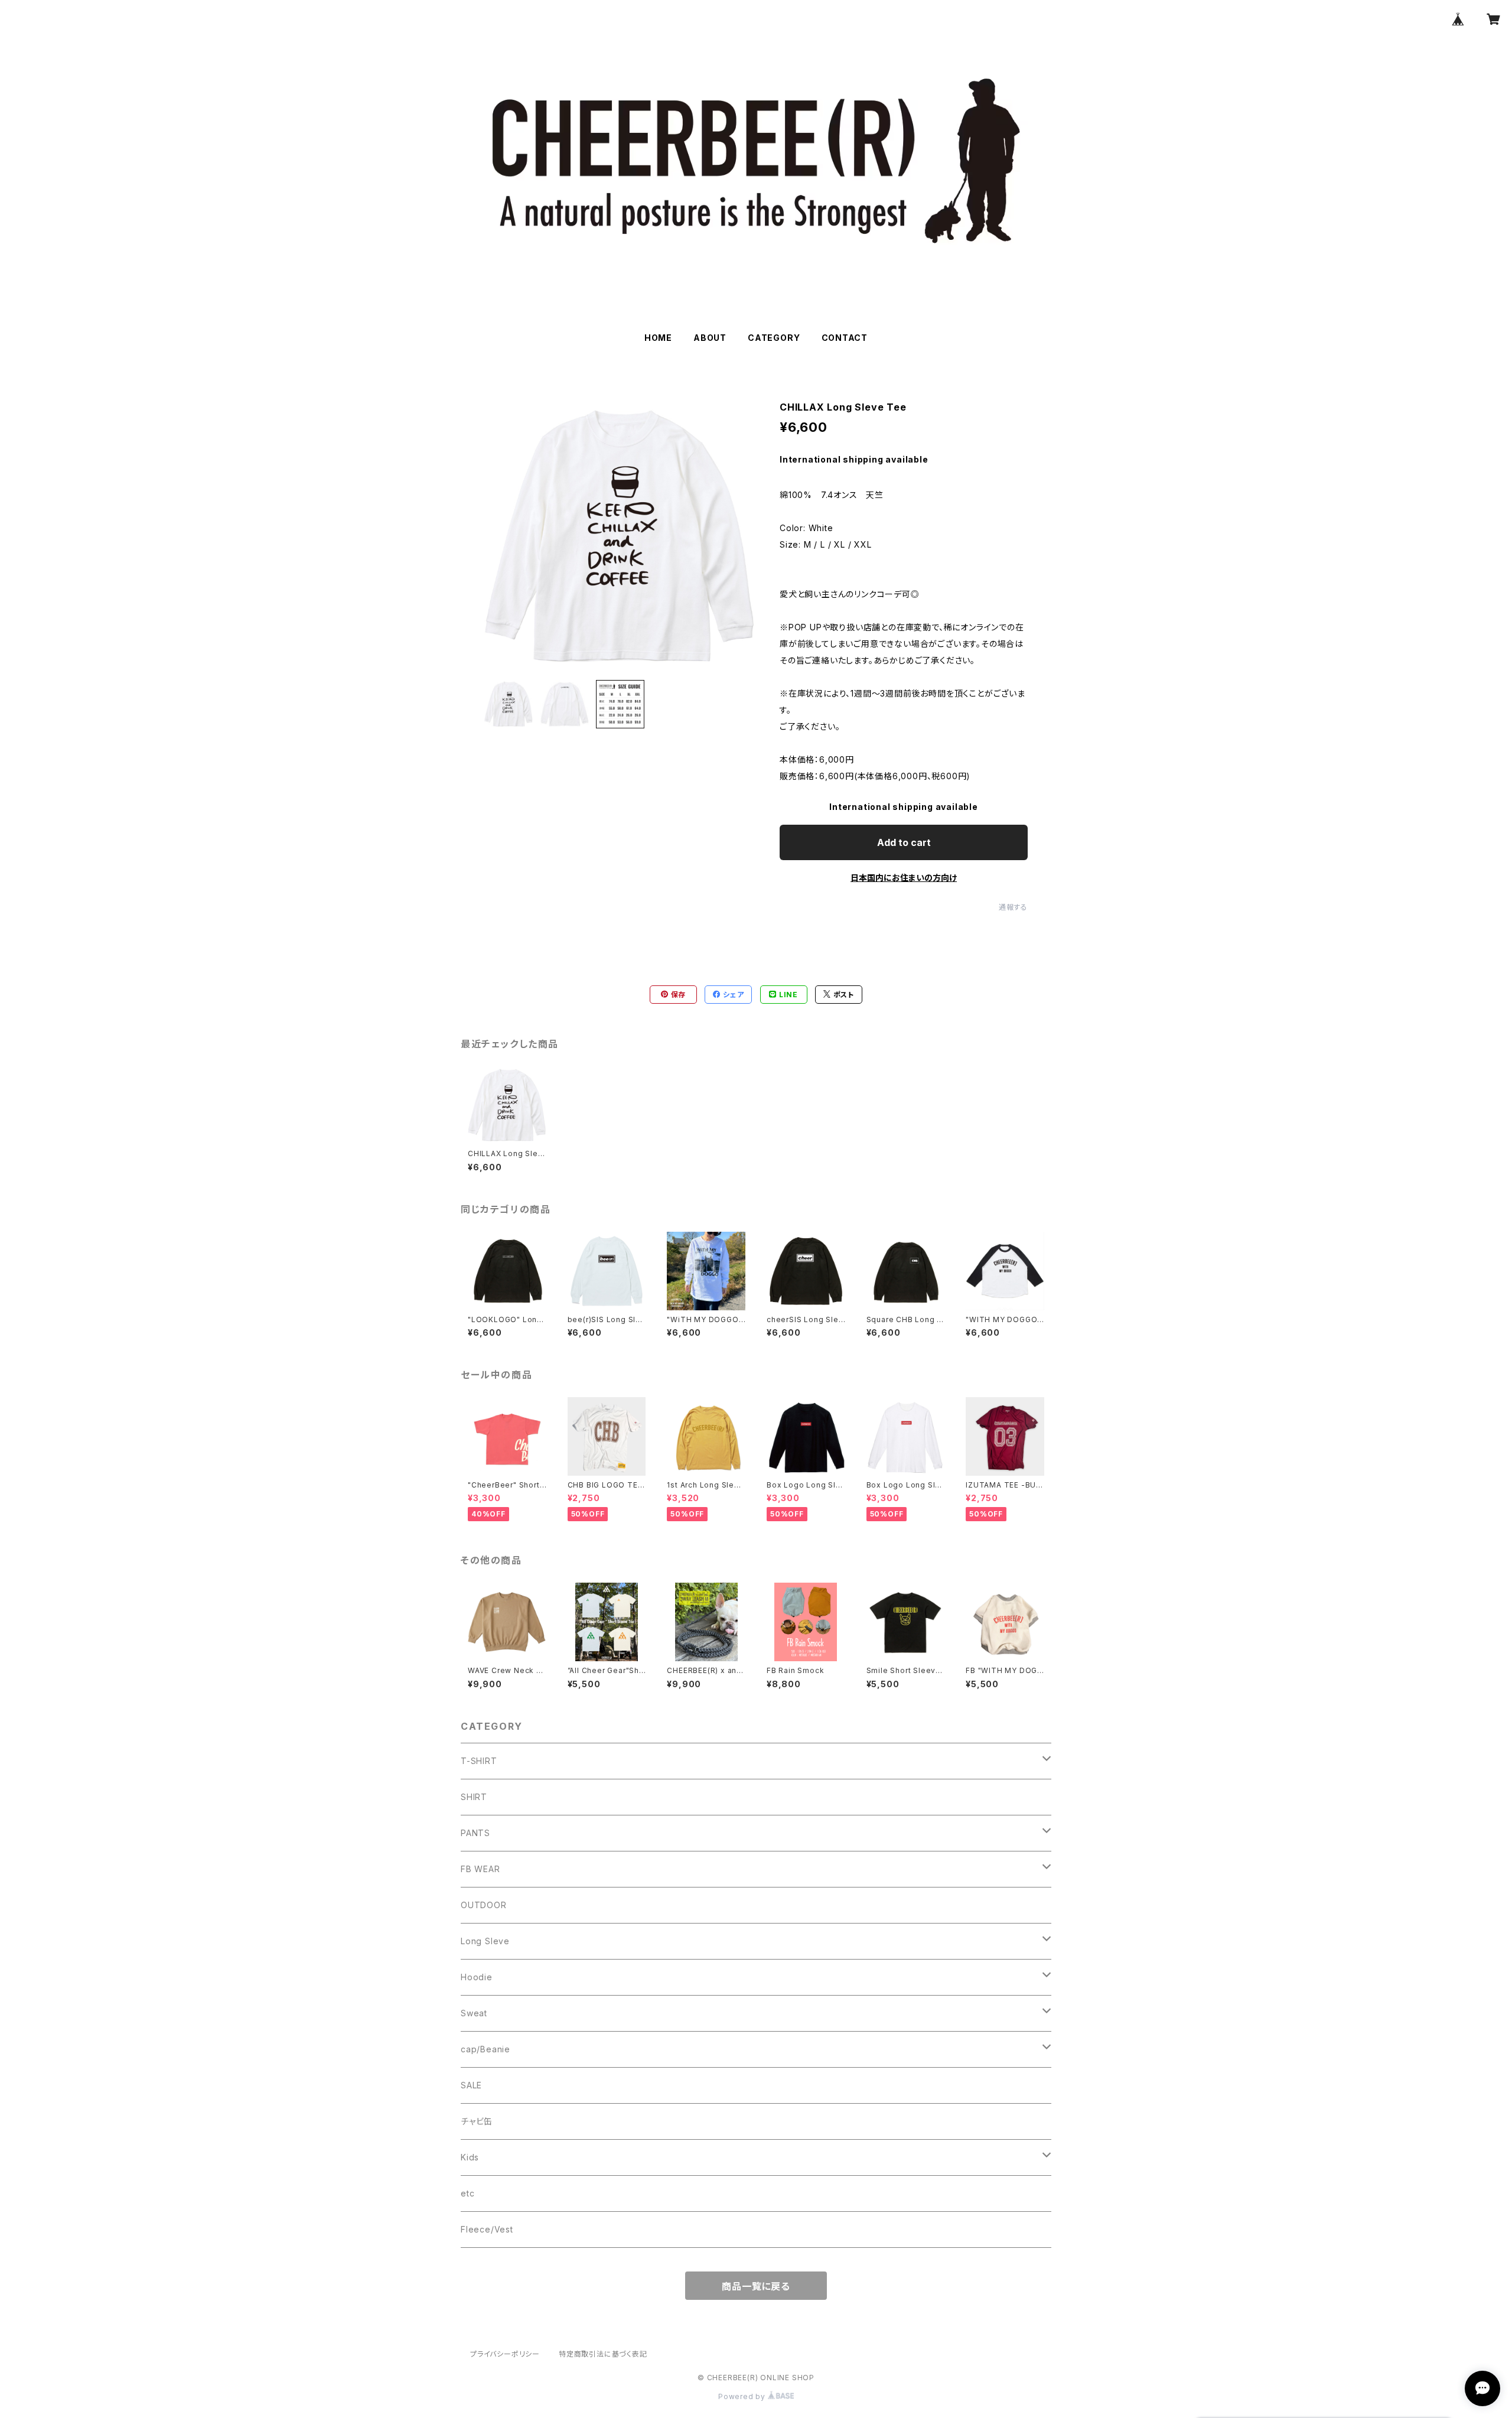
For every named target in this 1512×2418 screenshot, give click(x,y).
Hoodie (477, 1977)
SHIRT (474, 1797)
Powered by (743, 2396)
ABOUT (710, 338)
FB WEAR (480, 1869)
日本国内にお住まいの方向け (904, 878)
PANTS (475, 1833)
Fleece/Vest (487, 2229)
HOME (658, 338)
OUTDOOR (484, 1905)
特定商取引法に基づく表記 (603, 2354)
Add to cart (904, 842)
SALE (471, 2085)
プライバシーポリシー (505, 2354)
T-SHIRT (479, 1761)
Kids (470, 2157)
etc (467, 2193)
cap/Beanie (485, 2049)
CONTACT (845, 338)
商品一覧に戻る (756, 2286)
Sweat (474, 2013)
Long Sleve (485, 1941)
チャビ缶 (477, 2121)
